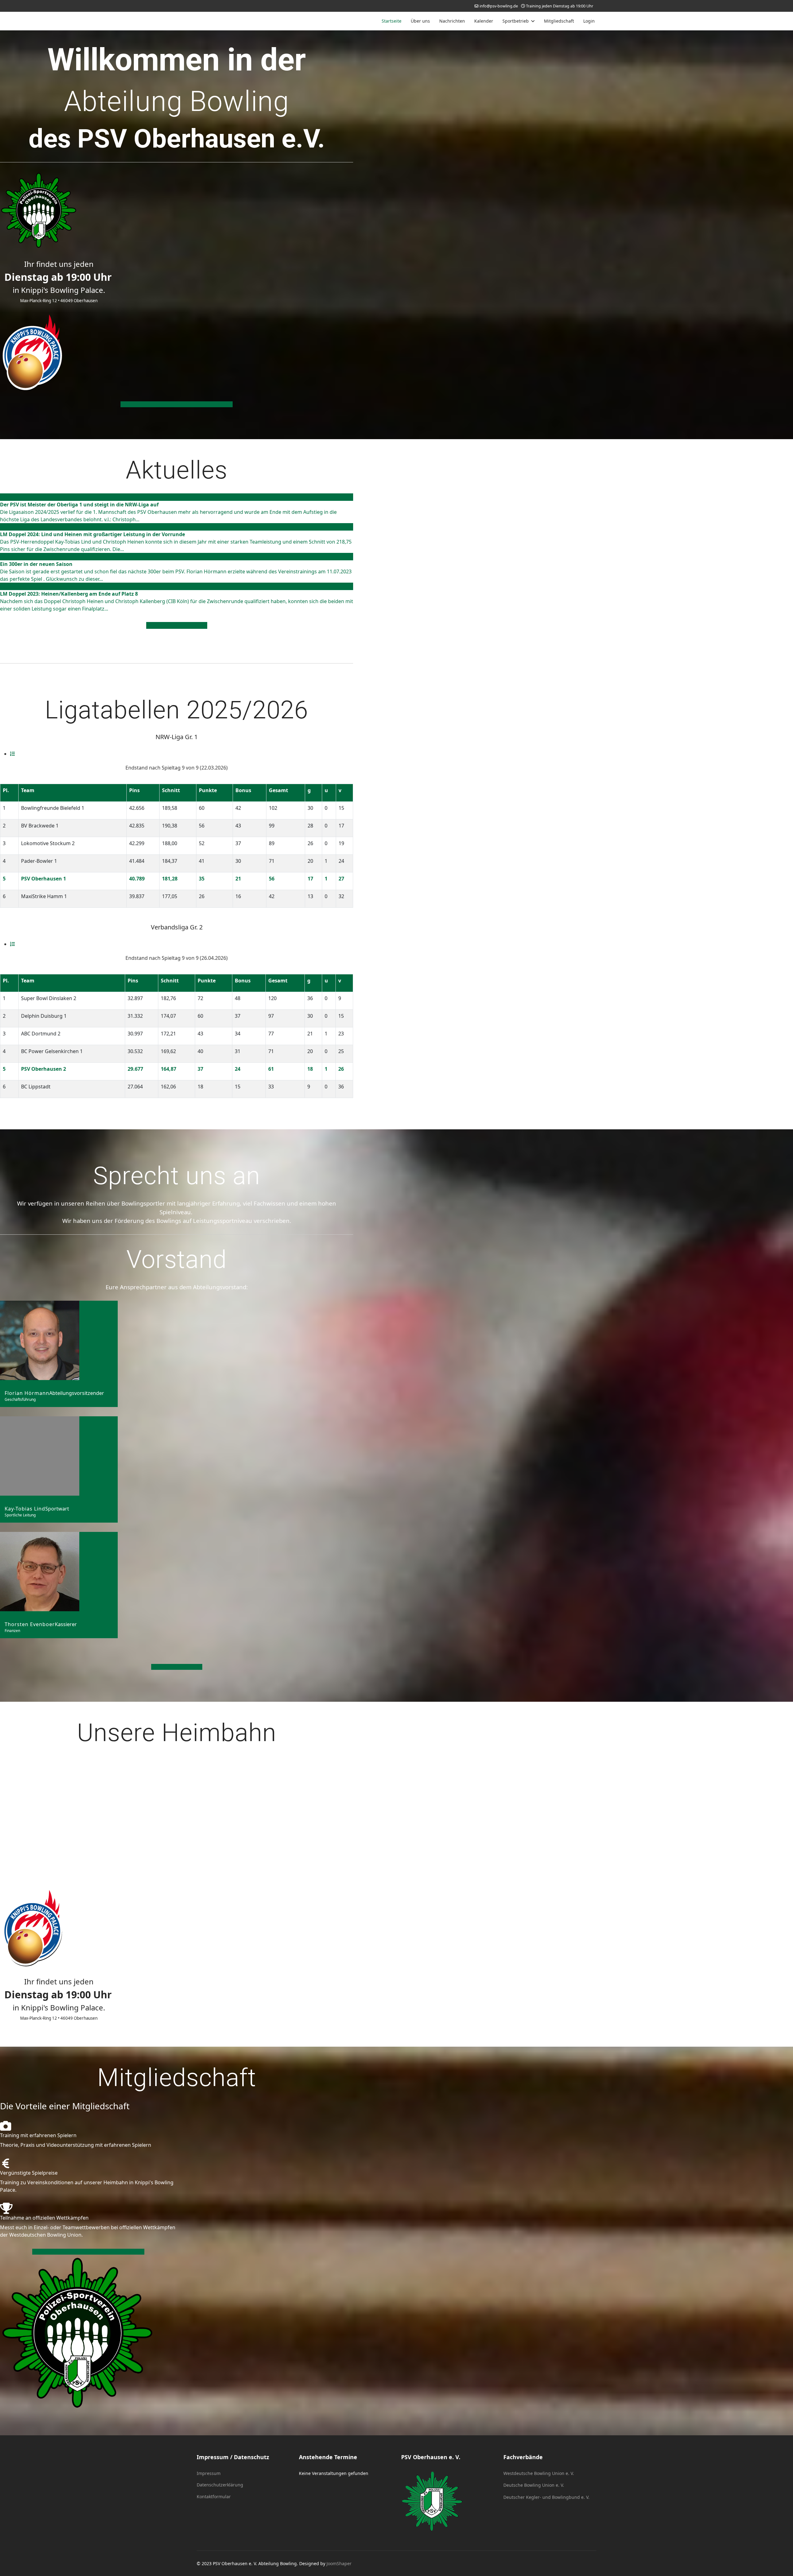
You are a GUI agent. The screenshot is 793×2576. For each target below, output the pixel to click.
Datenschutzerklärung (220, 2485)
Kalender (484, 21)
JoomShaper (339, 2563)
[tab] (12, 754)
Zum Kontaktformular (177, 1667)
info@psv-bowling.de (499, 6)
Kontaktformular (214, 2497)
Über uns (420, 21)
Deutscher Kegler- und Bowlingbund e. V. (546, 2497)
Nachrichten (452, 21)
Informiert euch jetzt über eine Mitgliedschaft (177, 404)
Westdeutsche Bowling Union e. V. (539, 2473)
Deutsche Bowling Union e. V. (534, 2485)
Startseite (392, 21)
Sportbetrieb (516, 21)
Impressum (209, 2473)
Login (589, 21)
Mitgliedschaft (559, 21)
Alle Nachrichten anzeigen (177, 625)
